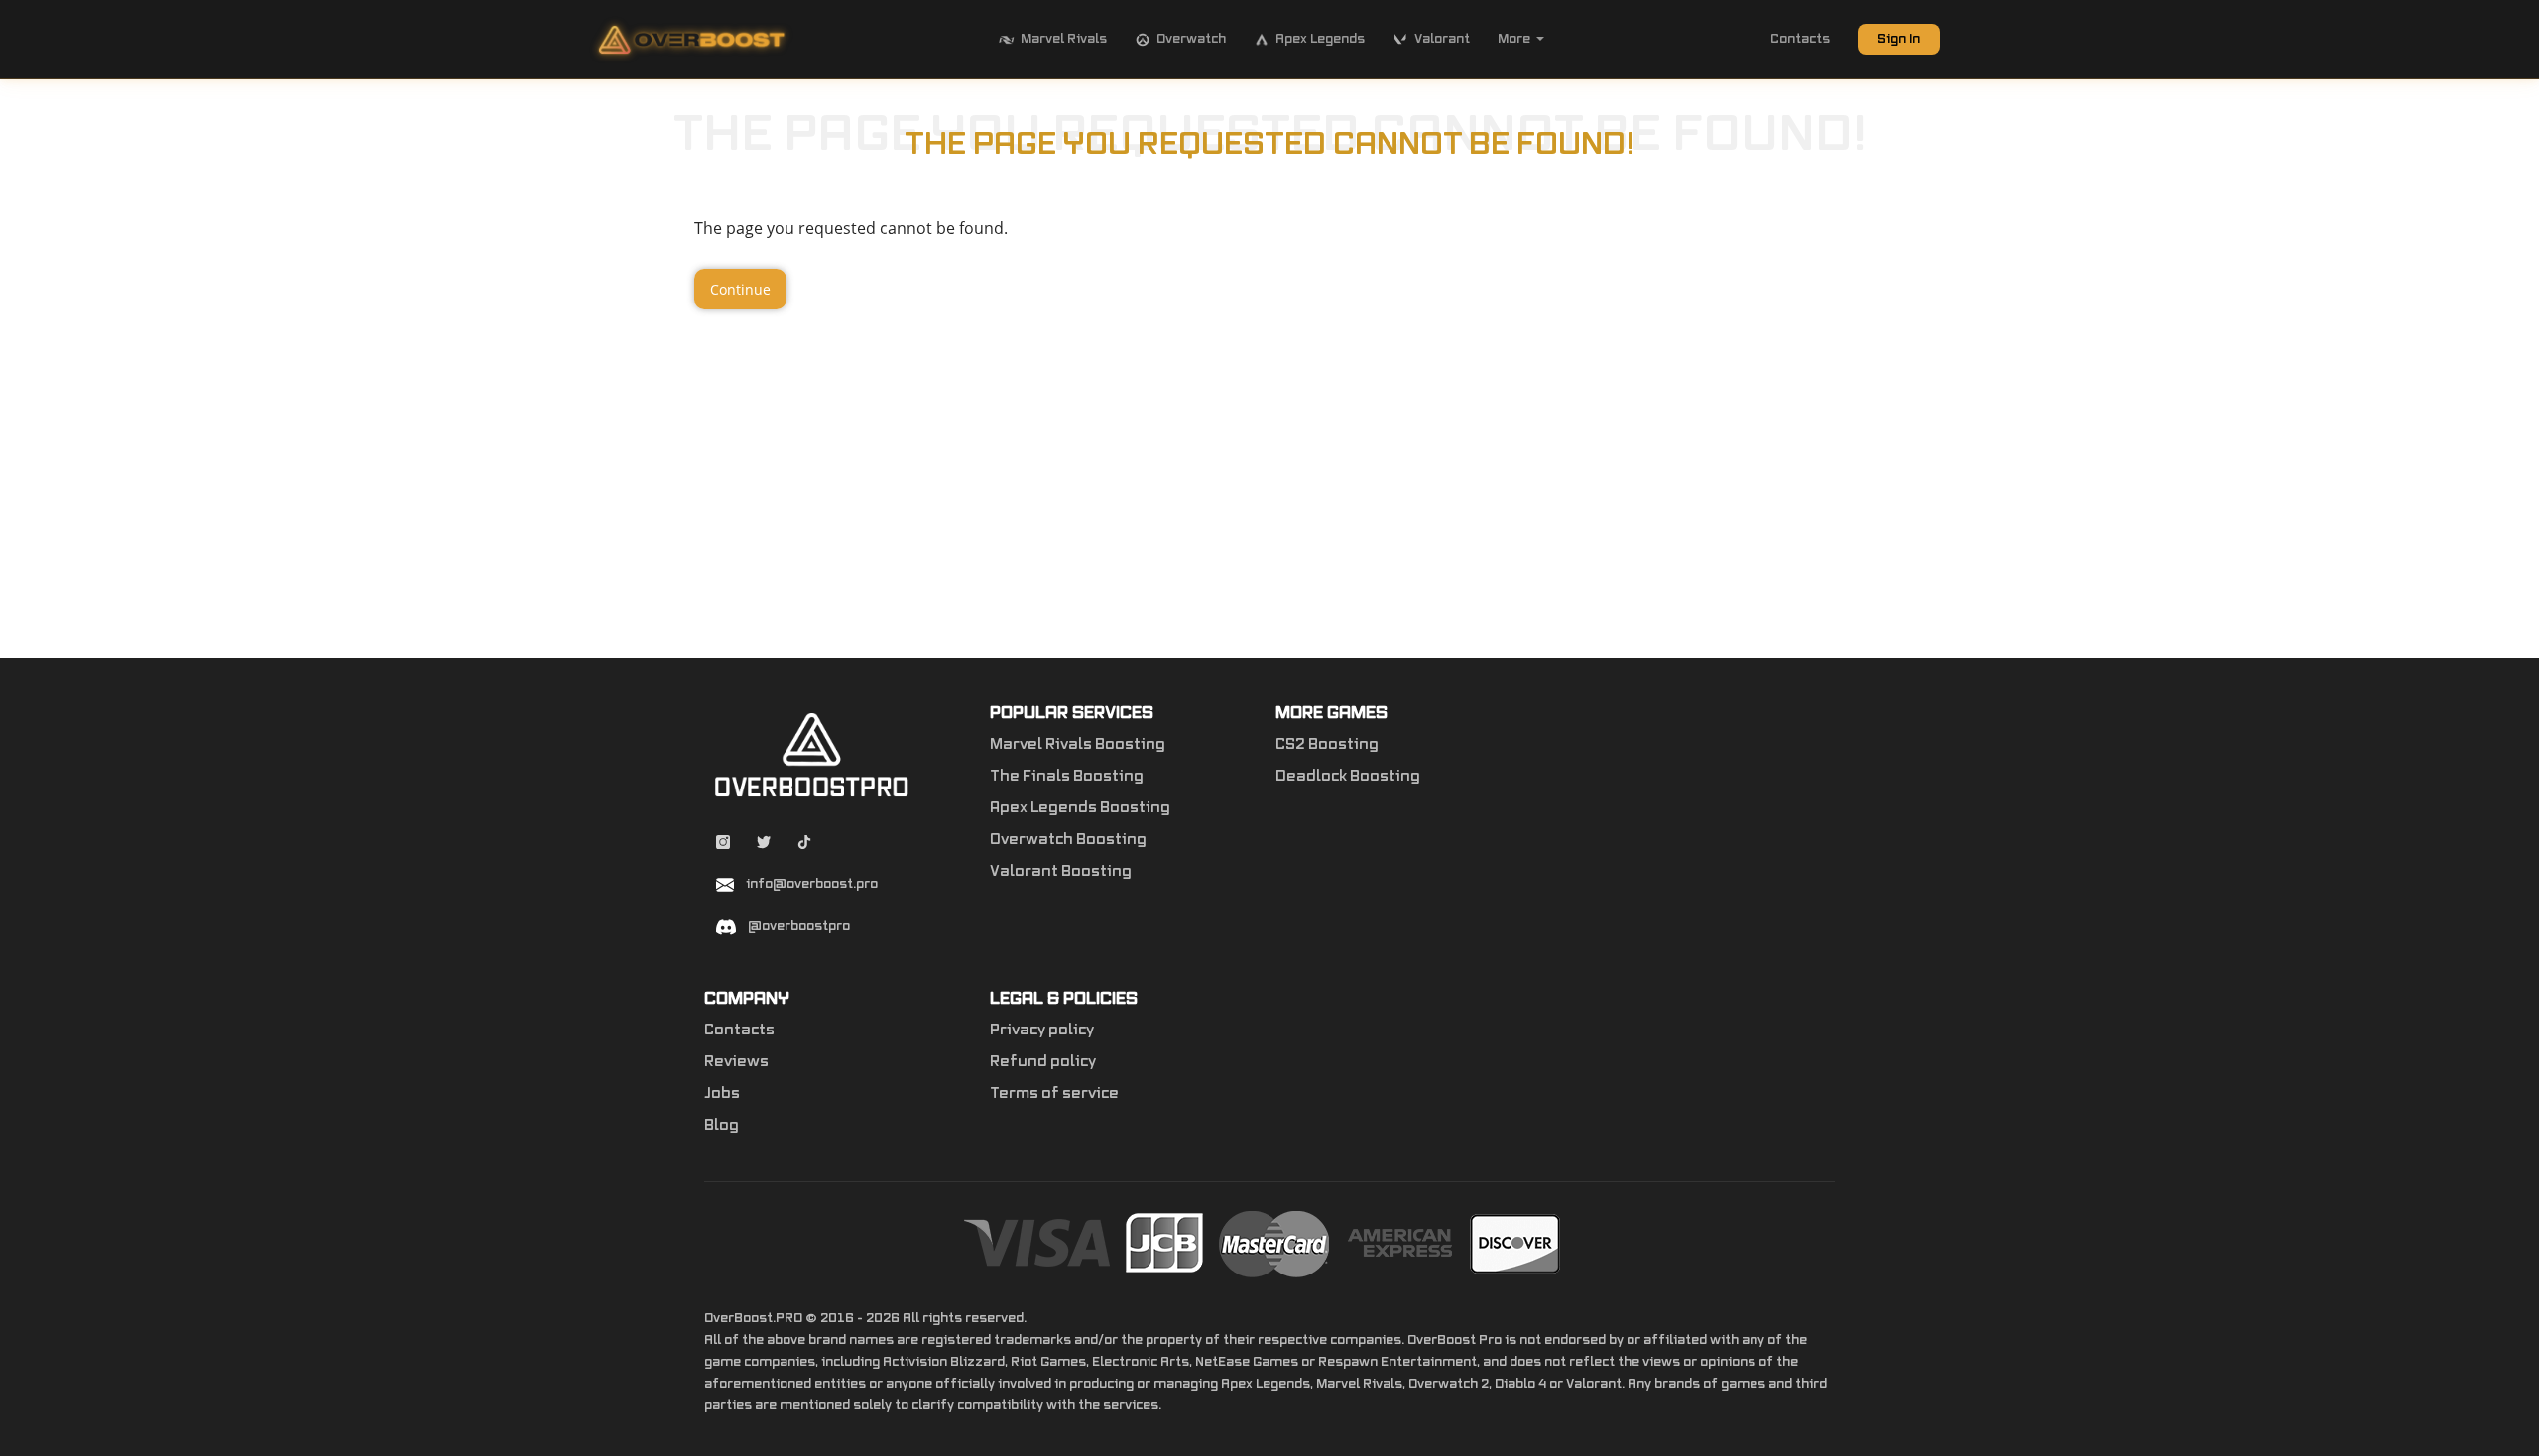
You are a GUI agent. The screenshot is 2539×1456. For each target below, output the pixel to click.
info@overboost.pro (812, 884)
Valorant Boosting (1061, 872)
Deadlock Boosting (1348, 777)
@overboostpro (799, 926)
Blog (722, 1126)
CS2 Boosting (1327, 745)
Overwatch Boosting (1068, 840)
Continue (740, 289)
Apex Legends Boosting (1080, 808)
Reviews (736, 1062)
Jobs (722, 1094)
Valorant (1442, 39)
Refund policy (1043, 1062)
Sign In (1899, 39)
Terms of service (1054, 1094)
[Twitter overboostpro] (765, 845)
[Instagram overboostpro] (725, 845)
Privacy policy (1042, 1031)
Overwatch (1191, 39)
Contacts (1800, 39)
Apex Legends (1320, 39)
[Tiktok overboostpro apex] (804, 845)
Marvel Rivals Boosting (1078, 745)
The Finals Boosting (1067, 777)
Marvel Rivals (1064, 39)
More (1514, 39)
